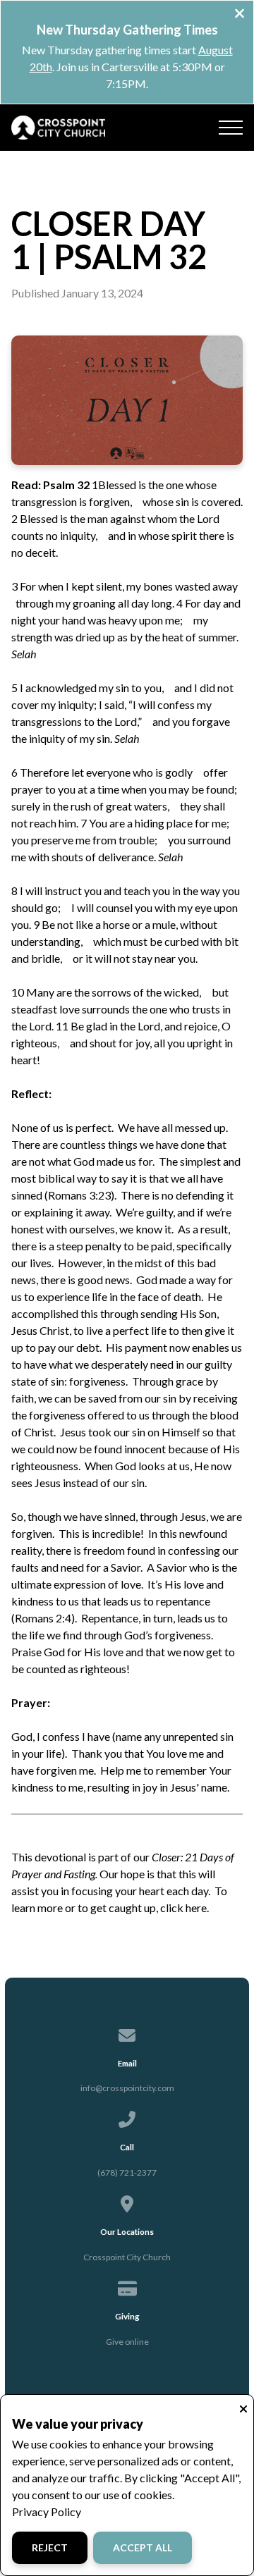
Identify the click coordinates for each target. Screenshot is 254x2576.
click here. (185, 1908)
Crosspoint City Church (127, 2257)
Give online (127, 2342)
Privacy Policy (47, 2512)
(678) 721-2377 (127, 2173)
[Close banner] (240, 15)
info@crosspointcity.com (127, 2088)
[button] (231, 128)
